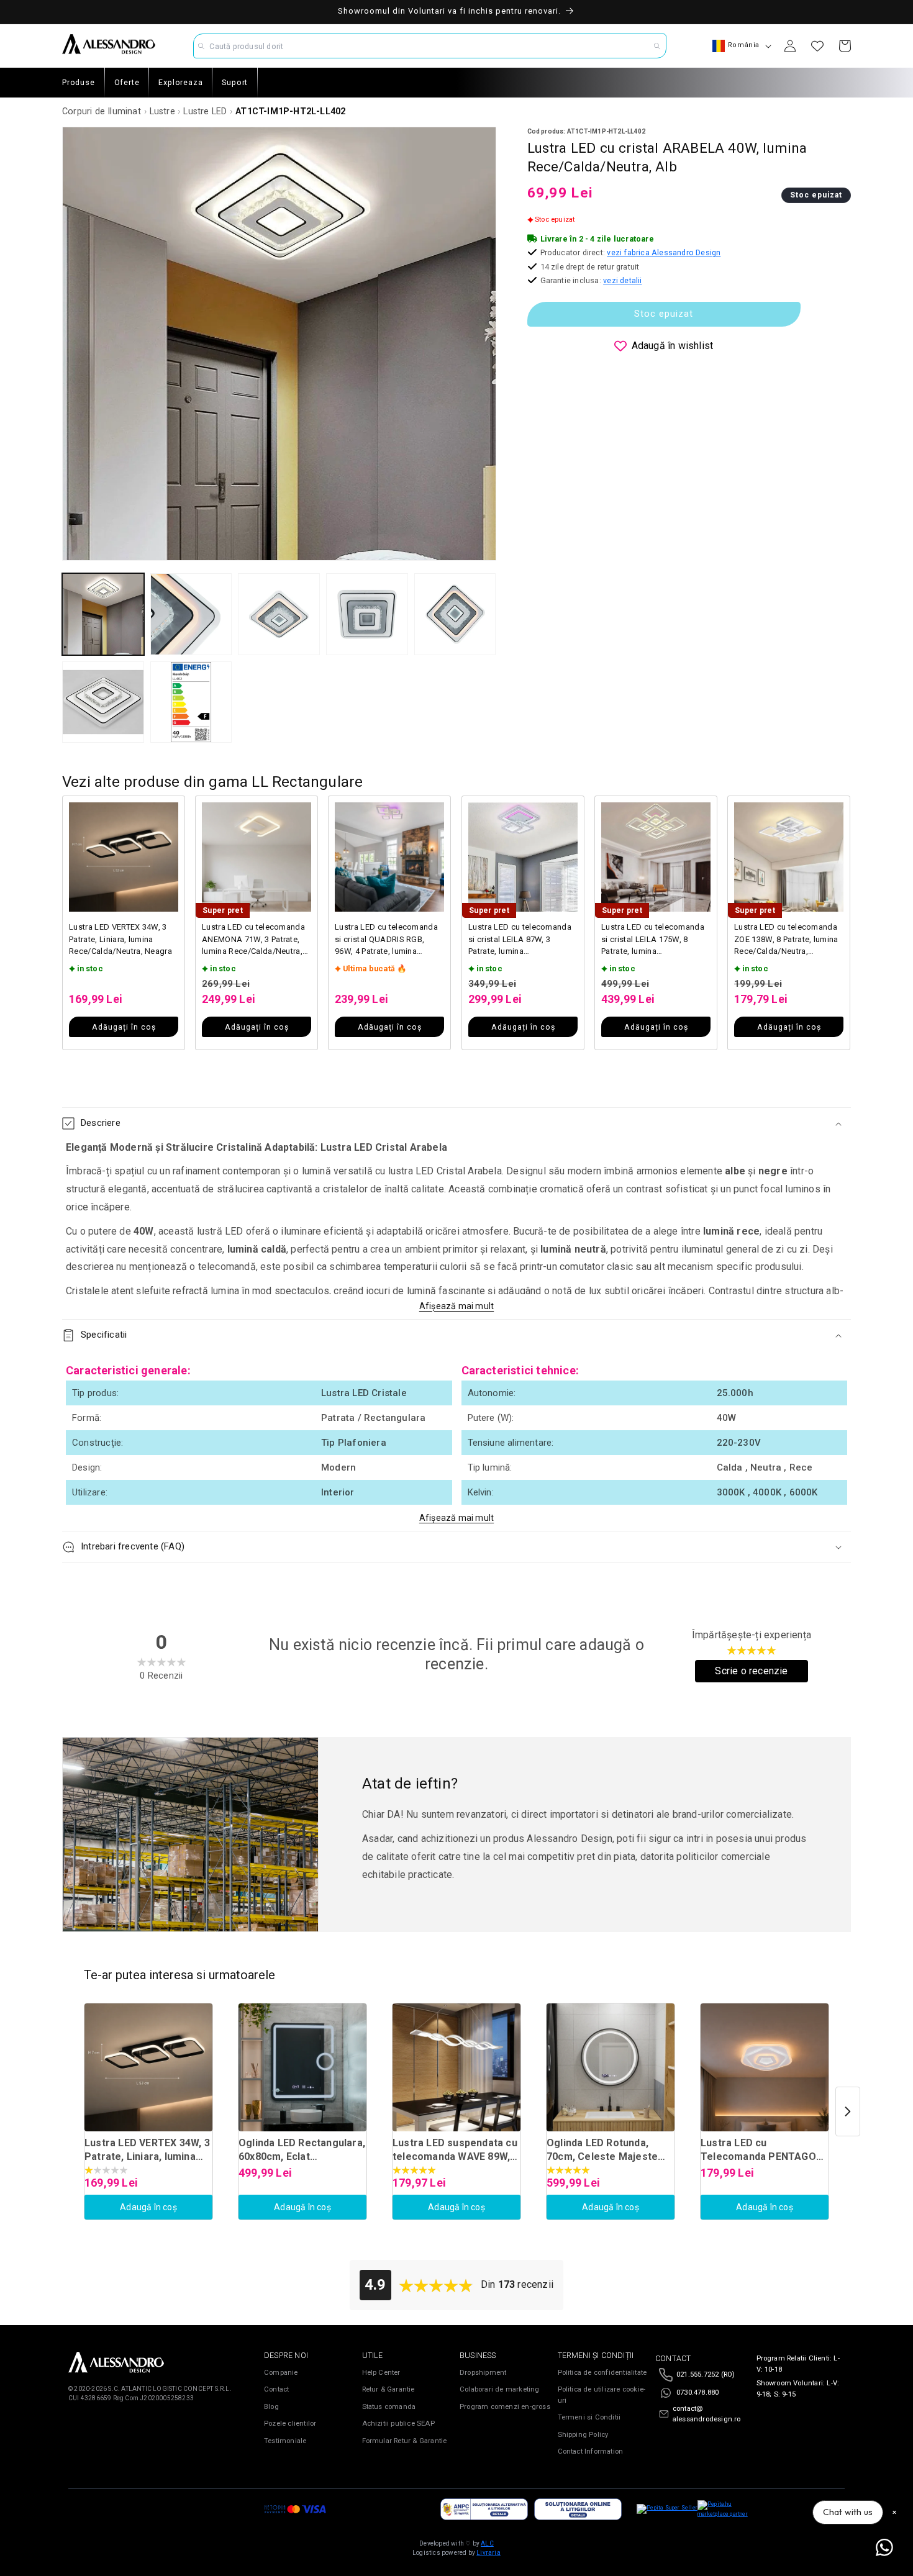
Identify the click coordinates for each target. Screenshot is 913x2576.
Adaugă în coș (148, 2207)
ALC (487, 2543)
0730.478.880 (697, 2392)
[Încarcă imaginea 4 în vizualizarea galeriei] (367, 614)
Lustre (162, 111)
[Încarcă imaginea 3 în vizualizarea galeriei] (279, 614)
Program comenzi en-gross (505, 2407)
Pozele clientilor (290, 2424)
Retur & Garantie (388, 2389)
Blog (271, 2407)
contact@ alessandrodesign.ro (707, 2414)
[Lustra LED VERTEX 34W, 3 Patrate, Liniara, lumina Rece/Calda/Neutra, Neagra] (148, 2067)
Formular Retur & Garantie (405, 2441)
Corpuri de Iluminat (102, 111)
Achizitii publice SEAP (398, 2424)
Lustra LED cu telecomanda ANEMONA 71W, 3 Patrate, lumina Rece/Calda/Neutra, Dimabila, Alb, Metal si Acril (253, 940)
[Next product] (848, 2111)
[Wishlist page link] (817, 46)
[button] (457, 1123)
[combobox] (430, 46)
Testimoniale (285, 2441)
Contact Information (591, 2451)
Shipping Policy (583, 2435)
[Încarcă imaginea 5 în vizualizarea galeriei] (455, 614)
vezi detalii (622, 280)
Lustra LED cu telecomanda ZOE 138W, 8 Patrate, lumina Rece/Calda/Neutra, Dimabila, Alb (786, 940)
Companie (281, 2373)
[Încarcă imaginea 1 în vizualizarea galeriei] (103, 614)
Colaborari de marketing (500, 2389)
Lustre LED (205, 111)
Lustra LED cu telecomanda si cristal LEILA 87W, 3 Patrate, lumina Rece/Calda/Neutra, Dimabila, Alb (520, 940)
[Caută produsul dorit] (657, 46)
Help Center (381, 2373)
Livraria (488, 2553)
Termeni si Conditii (589, 2417)
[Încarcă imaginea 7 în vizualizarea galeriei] (191, 702)
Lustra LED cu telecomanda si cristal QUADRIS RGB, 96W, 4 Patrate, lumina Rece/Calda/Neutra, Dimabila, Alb (386, 940)
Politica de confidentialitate (602, 2373)
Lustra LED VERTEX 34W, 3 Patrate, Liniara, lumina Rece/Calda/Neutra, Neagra (120, 939)
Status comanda (389, 2407)
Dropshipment (483, 2373)
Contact (276, 2389)
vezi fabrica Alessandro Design (664, 252)
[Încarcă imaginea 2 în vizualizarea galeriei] (191, 614)
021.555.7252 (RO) (706, 2374)
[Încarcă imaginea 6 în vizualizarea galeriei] (103, 702)
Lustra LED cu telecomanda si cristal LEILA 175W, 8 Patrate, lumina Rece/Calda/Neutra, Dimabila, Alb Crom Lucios (653, 940)
